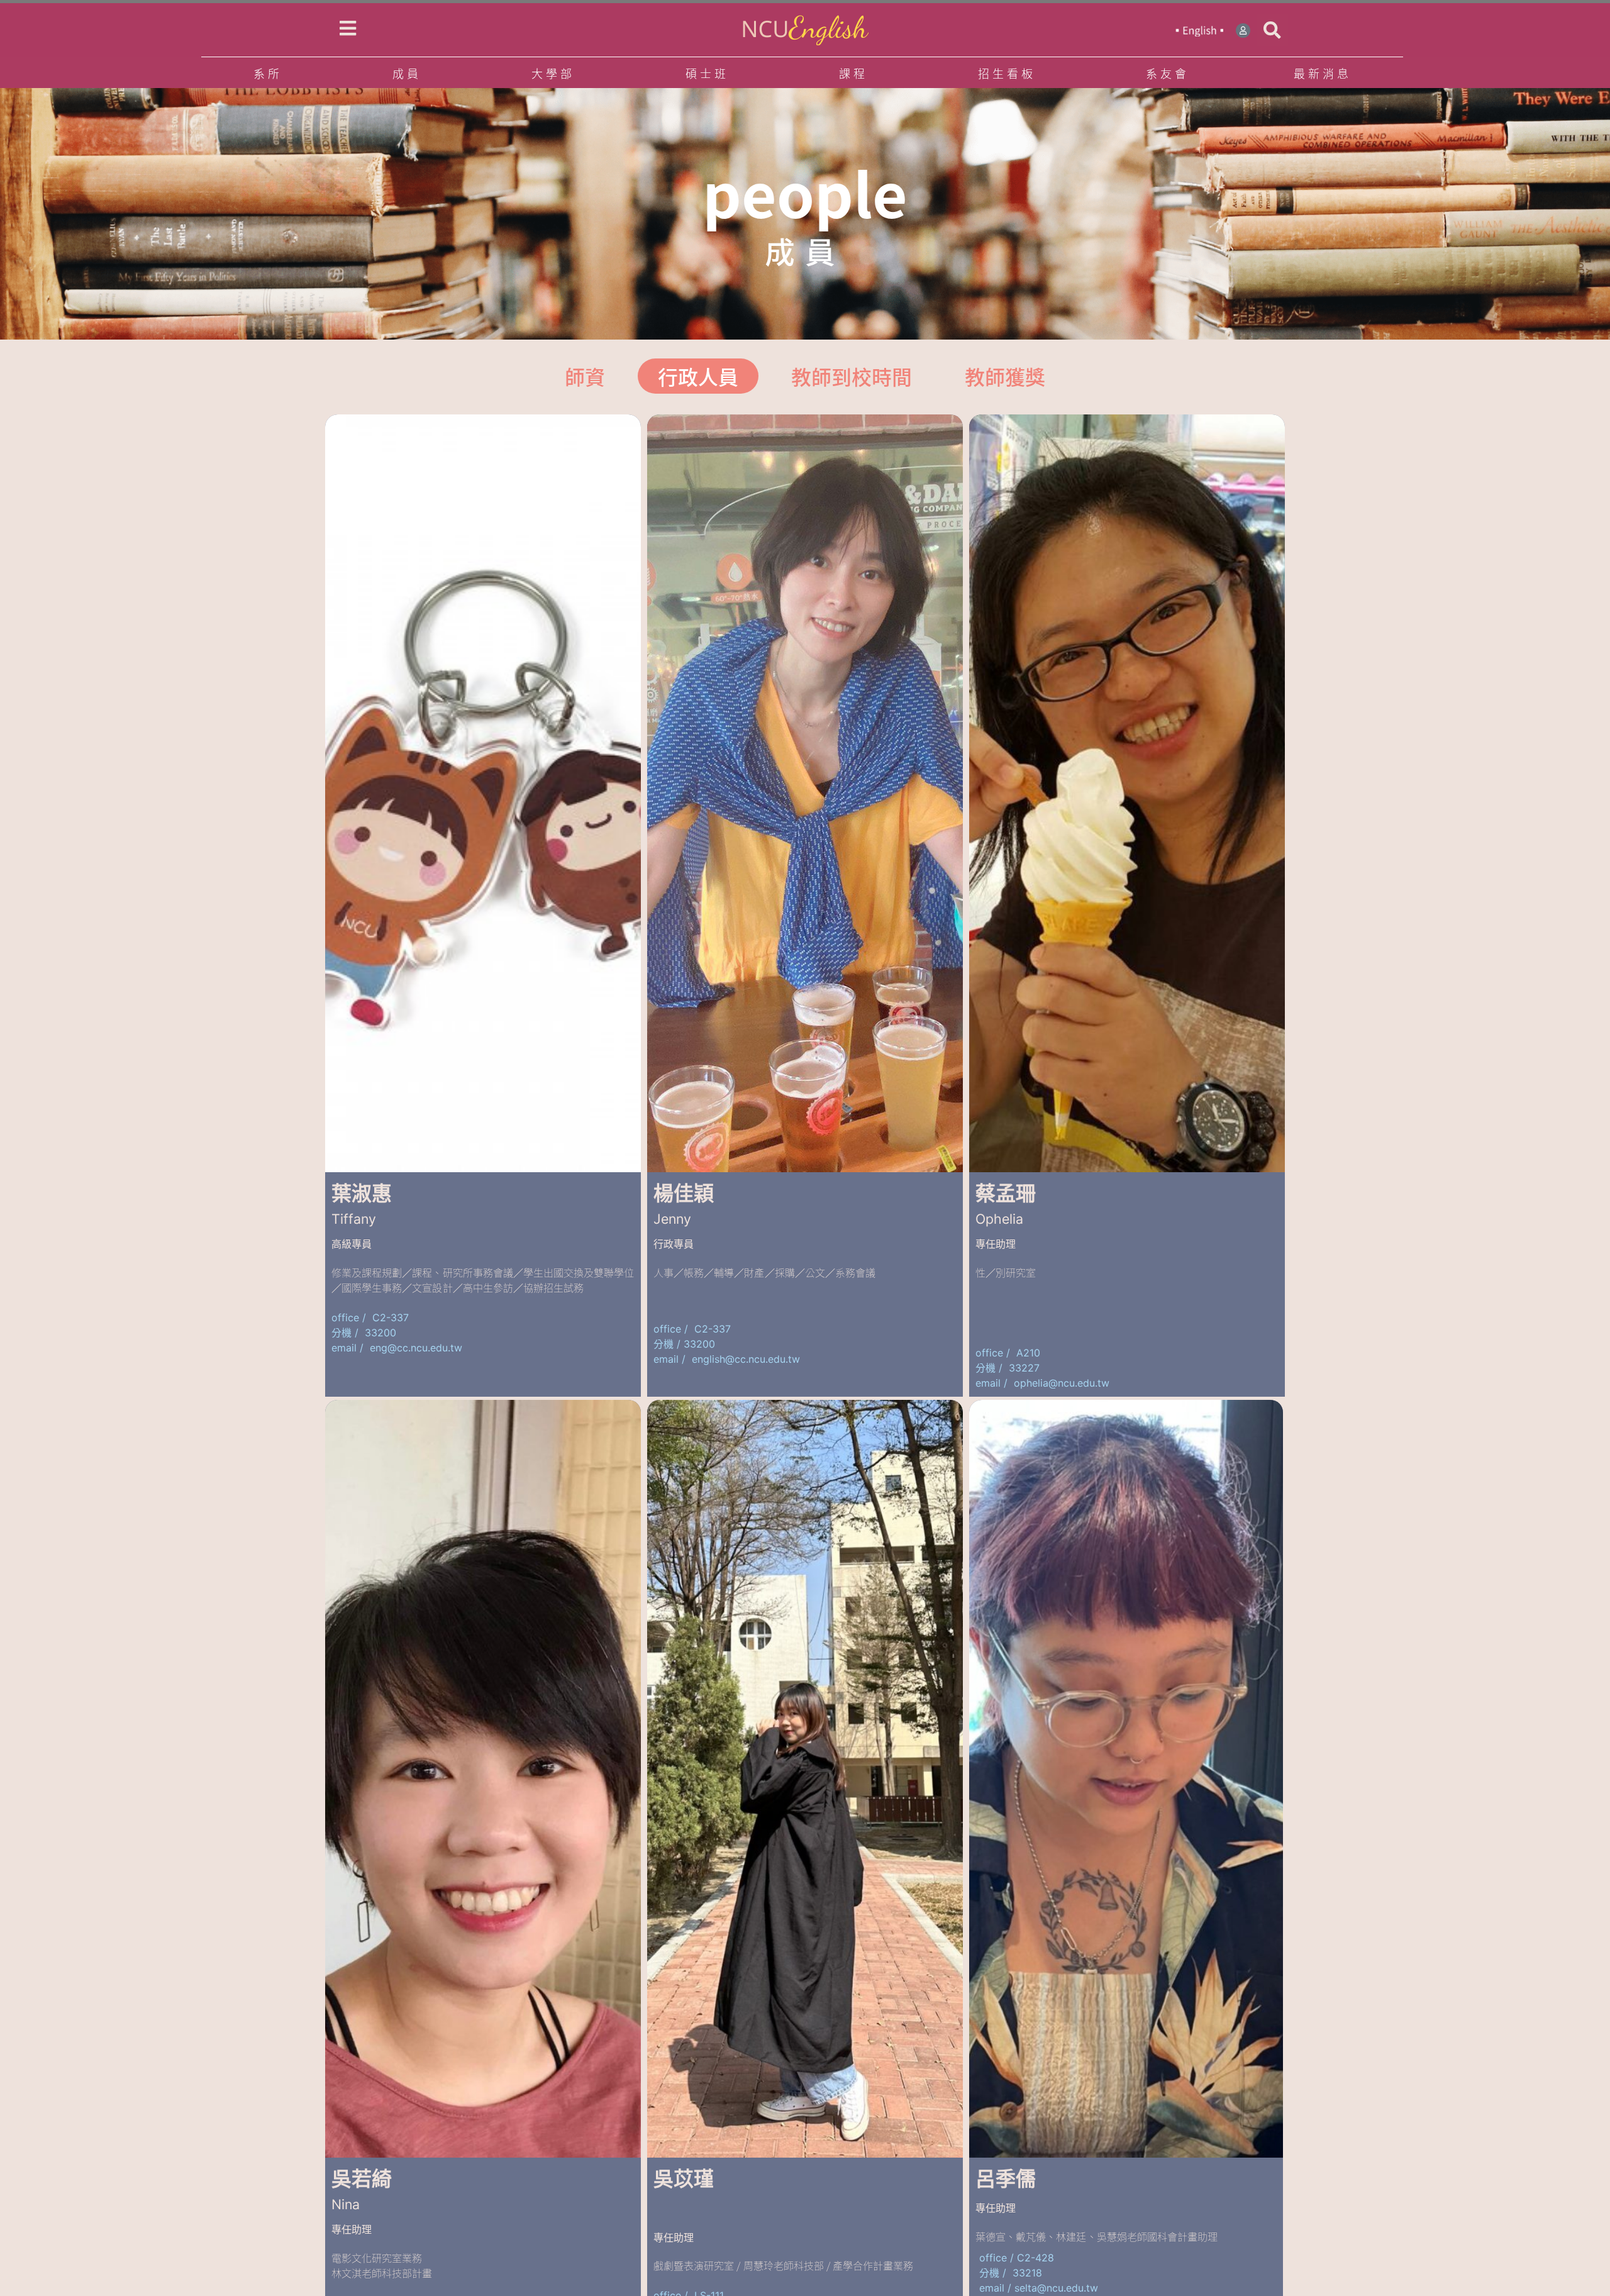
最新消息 (1323, 73)
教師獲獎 (1005, 376)
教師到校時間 (852, 376)
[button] (1272, 30)
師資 (585, 376)
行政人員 (698, 376)
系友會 (1168, 73)
